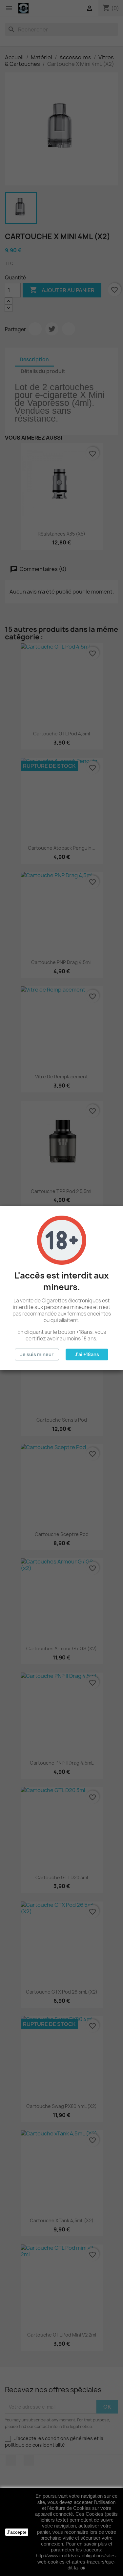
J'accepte (17, 2532)
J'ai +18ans (87, 1354)
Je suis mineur (37, 1354)
